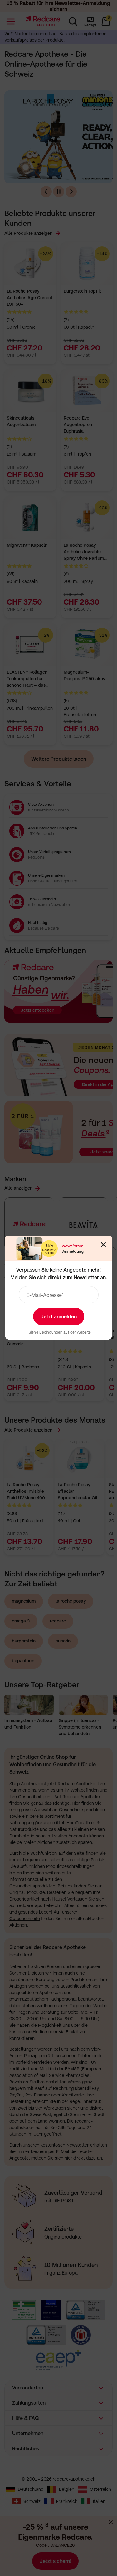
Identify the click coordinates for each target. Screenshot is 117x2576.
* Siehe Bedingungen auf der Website (58, 1332)
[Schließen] (103, 1245)
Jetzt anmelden (59, 1316)
